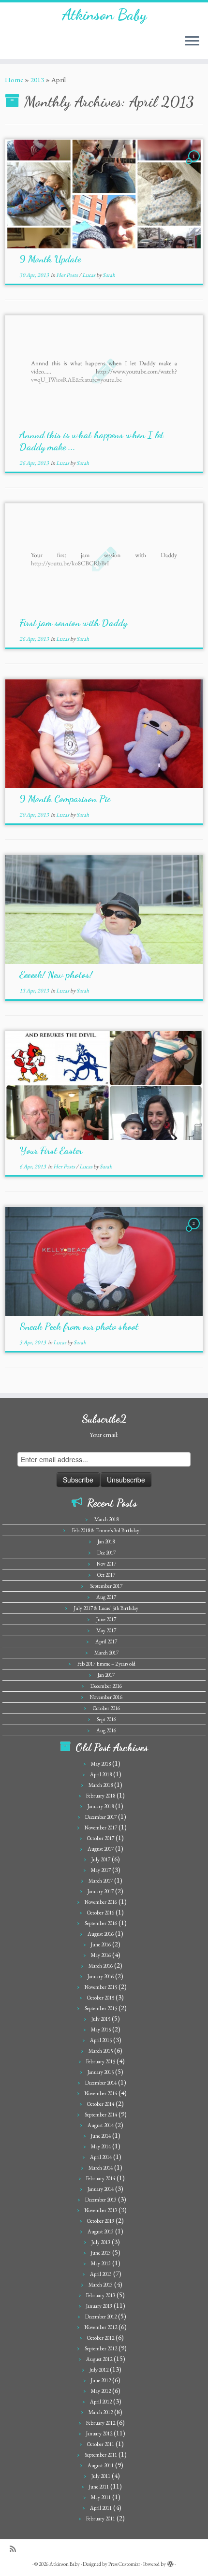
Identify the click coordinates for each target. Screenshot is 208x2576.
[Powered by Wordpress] (170, 2562)
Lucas (89, 275)
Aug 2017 (106, 1597)
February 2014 (101, 2178)
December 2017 (101, 1817)
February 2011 (101, 2518)
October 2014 (101, 2104)
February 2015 (101, 2061)
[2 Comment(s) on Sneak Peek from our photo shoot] (195, 1232)
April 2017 (106, 1641)
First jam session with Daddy (73, 623)
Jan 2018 (106, 1541)
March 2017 (106, 1653)
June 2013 (101, 2253)
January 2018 (101, 1806)
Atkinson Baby (104, 14)
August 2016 (101, 1934)
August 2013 (101, 2231)
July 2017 (101, 1859)
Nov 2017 (106, 1564)
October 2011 (101, 2444)
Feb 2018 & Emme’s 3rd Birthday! (106, 1530)
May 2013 (101, 2263)
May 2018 (101, 1764)
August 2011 (101, 2465)
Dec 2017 (106, 1553)
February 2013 (101, 2295)
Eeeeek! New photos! (56, 975)
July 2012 (99, 2370)
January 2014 (101, 2189)
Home (14, 79)
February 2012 (101, 2423)
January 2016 (101, 1976)
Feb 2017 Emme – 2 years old (106, 1664)
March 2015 (101, 2051)
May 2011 (101, 2497)
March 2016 (101, 1966)
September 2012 (101, 2348)
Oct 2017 (106, 1575)
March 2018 (106, 1519)
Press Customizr (124, 2564)
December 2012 (101, 2317)
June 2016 (101, 1944)
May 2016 (101, 1955)
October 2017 (101, 1838)
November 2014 (101, 2093)
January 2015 (101, 2072)
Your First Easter (51, 1151)
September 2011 (101, 2455)
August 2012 (99, 2359)
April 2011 (101, 2508)
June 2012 (101, 2380)
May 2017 (106, 1630)
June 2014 (101, 2136)
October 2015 (101, 1998)
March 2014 (101, 2168)
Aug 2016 (106, 1730)
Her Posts (67, 275)
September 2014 (101, 2115)
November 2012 (101, 2327)
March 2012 (101, 2412)
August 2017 (101, 1849)
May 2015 (101, 2029)
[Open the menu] (192, 42)
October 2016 (106, 1708)
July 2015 (101, 2019)
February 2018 (101, 1796)
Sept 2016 (106, 1719)
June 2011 (99, 2487)
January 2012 (99, 2433)
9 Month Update (50, 259)
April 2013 (101, 2274)
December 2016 (106, 1686)
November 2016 (106, 1697)
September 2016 (101, 1923)
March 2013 (101, 2285)
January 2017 (101, 1891)
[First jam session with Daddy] (104, 558)
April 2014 (101, 2157)
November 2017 (101, 1828)
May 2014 (101, 2146)
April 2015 (101, 2040)
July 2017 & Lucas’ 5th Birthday (106, 1608)
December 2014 (101, 2083)
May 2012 (101, 2391)
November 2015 (101, 1987)
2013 (37, 79)
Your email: (104, 1435)
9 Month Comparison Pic (65, 799)
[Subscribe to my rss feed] (15, 2549)
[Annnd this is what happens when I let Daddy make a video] (104, 370)
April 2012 (101, 2402)
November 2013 (101, 2210)
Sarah (109, 275)
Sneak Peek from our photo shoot (79, 1326)
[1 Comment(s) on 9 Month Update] (195, 165)
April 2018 (101, 1774)
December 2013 (101, 2200)
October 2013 (101, 2221)
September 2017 (106, 1586)
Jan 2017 (106, 1675)
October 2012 (101, 2338)
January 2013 (99, 2306)
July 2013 (101, 2242)
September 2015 (101, 2008)
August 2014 (101, 2125)
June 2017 (106, 1619)
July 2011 (101, 2476)
